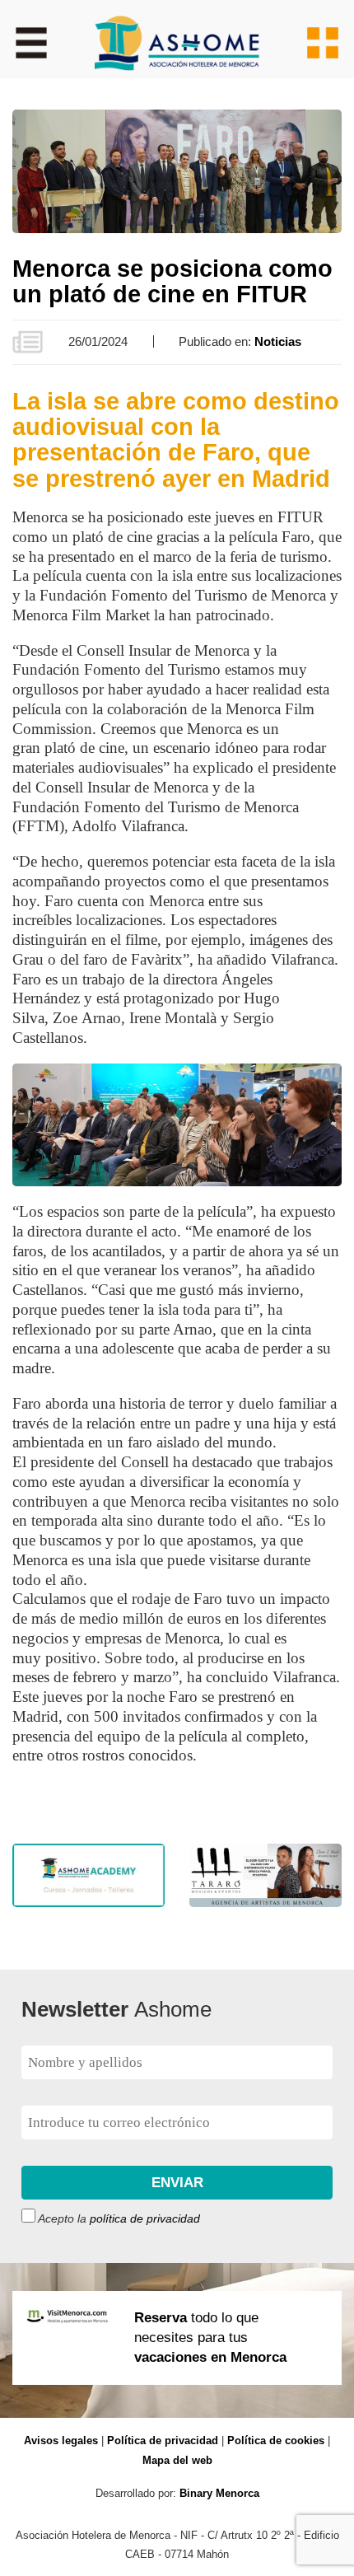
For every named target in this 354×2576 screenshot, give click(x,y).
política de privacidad (145, 2219)
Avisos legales (61, 2440)
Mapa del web (177, 2460)
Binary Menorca (219, 2493)
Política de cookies (276, 2440)
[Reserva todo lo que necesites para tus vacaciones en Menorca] (177, 2408)
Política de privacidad (163, 2440)
